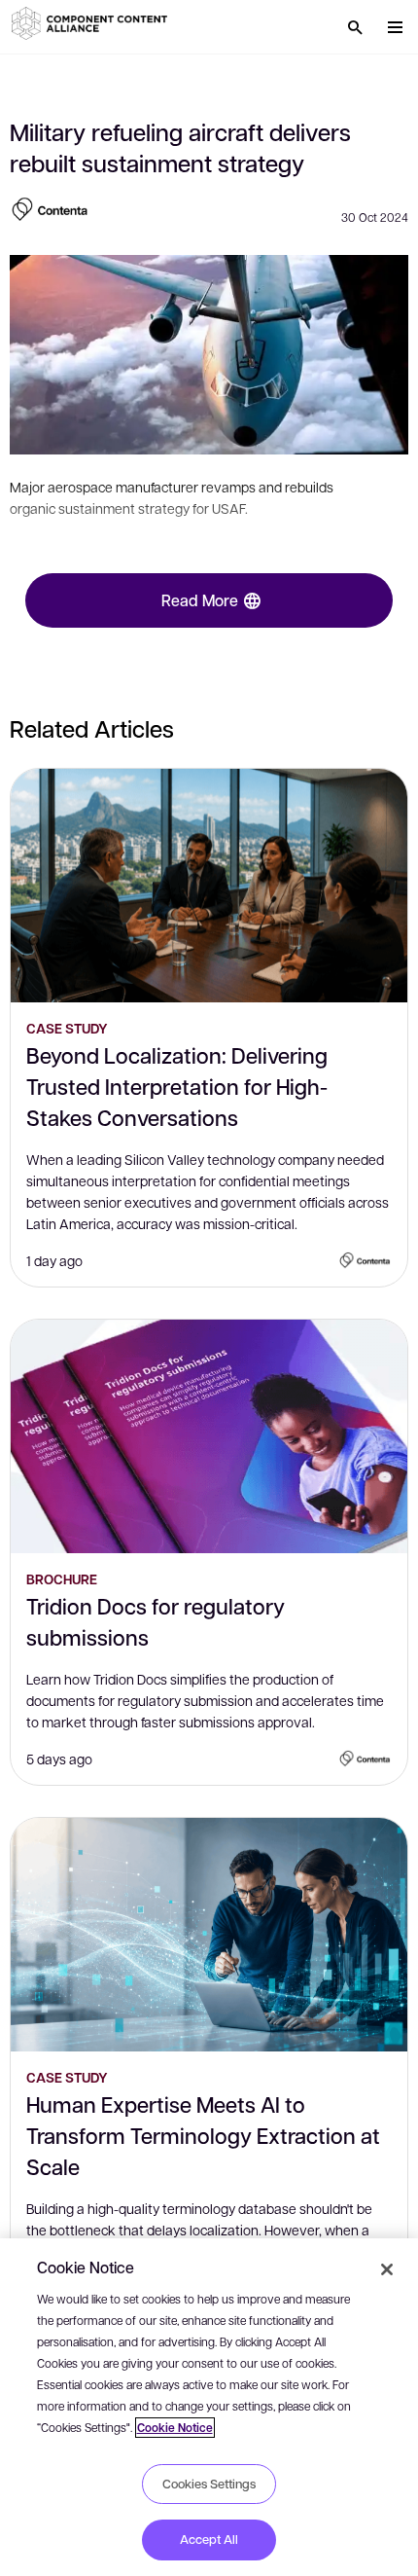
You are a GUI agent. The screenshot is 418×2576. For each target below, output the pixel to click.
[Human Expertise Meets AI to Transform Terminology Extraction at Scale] (209, 1935)
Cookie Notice (175, 2428)
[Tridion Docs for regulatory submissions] (209, 1436)
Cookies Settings (209, 2484)
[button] (92, 23)
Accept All (209, 2539)
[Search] (355, 27)
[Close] (387, 2269)
